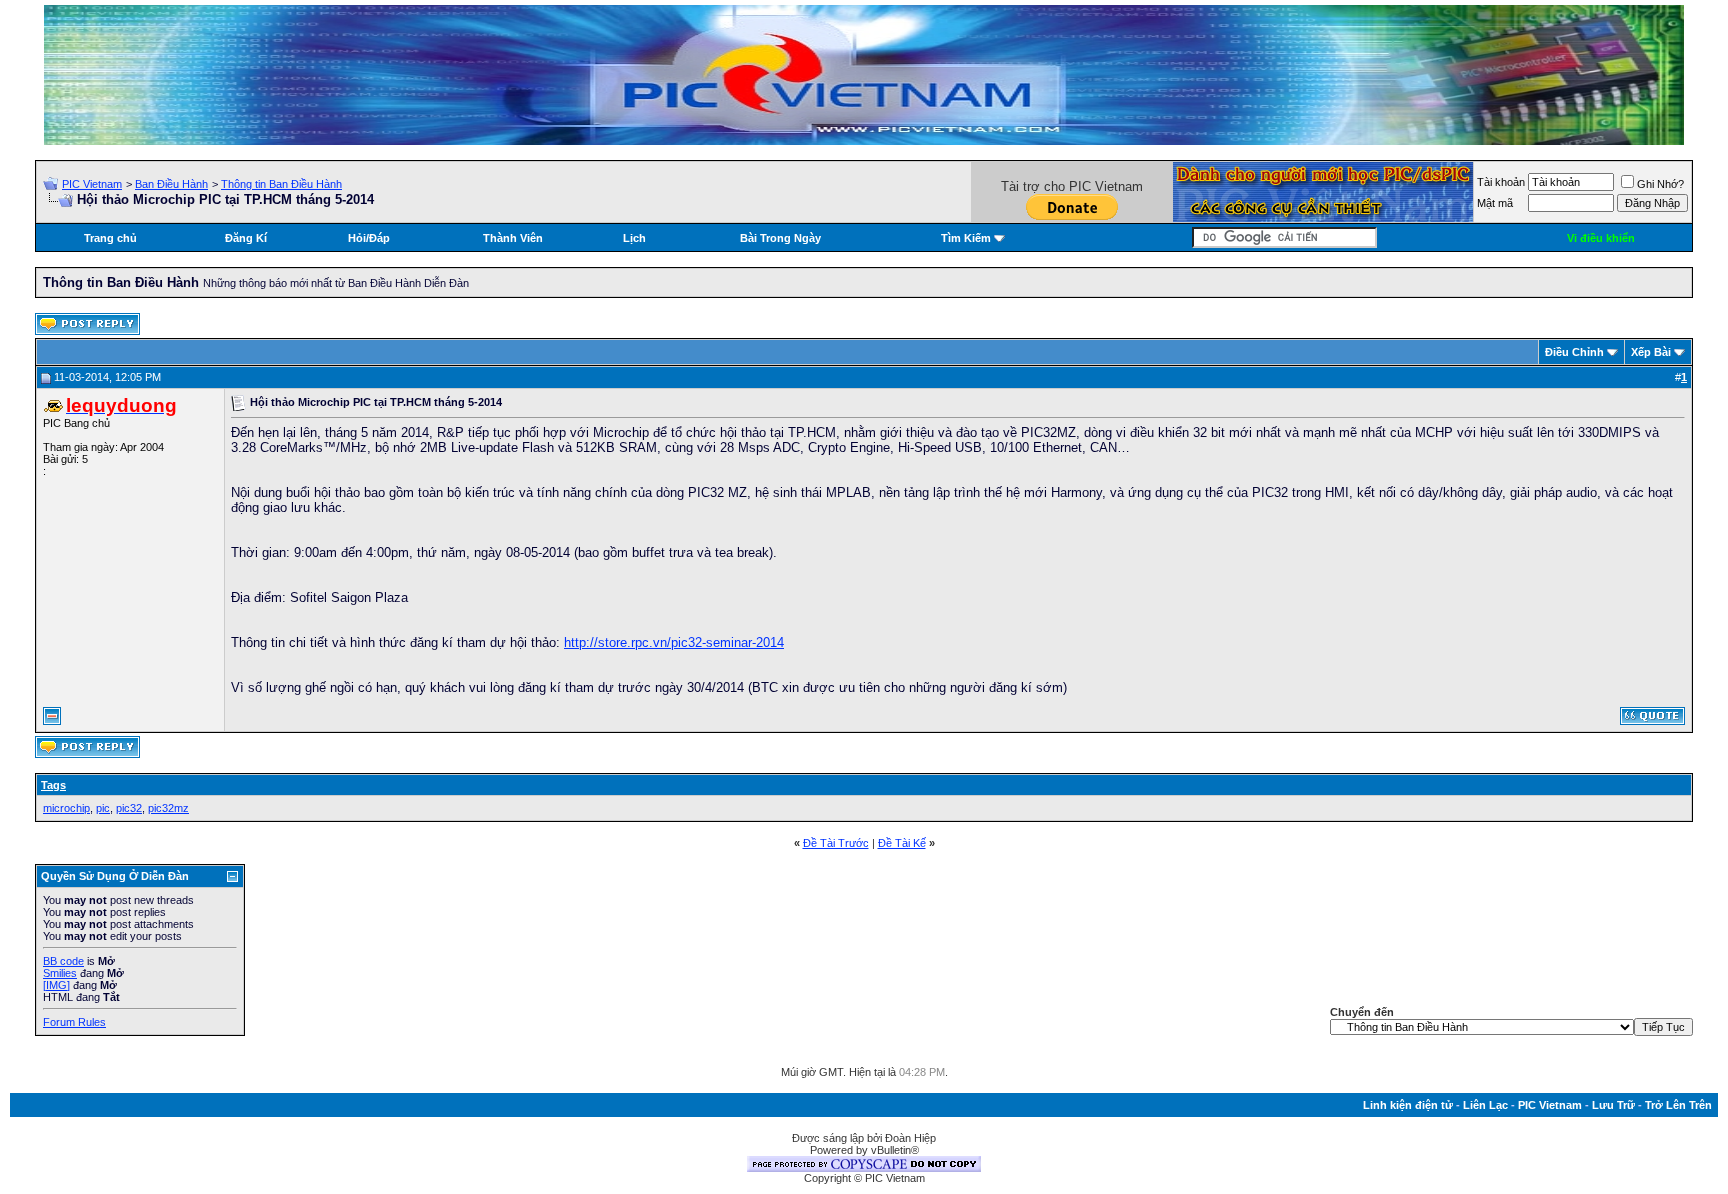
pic (103, 808)
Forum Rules (74, 1022)
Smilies (60, 973)
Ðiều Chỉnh (1574, 352)
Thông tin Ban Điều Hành (281, 184)
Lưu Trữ (1613, 1105)
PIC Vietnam (92, 184)
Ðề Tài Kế (902, 843)
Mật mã (1495, 203)
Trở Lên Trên (1678, 1105)
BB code (63, 961)
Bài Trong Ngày (780, 238)
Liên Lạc (1485, 1105)
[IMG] (56, 985)
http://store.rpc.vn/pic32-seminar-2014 (674, 642)
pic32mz (168, 808)
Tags (53, 785)
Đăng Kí (246, 238)
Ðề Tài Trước (836, 843)
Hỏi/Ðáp (369, 238)
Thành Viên (513, 238)
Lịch (634, 238)
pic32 (129, 808)
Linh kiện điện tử (1408, 1105)
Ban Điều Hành (171, 184)
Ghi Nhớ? (1660, 184)
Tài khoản (1501, 182)
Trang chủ (110, 238)
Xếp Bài (1651, 352)
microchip (66, 808)
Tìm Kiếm (966, 238)
